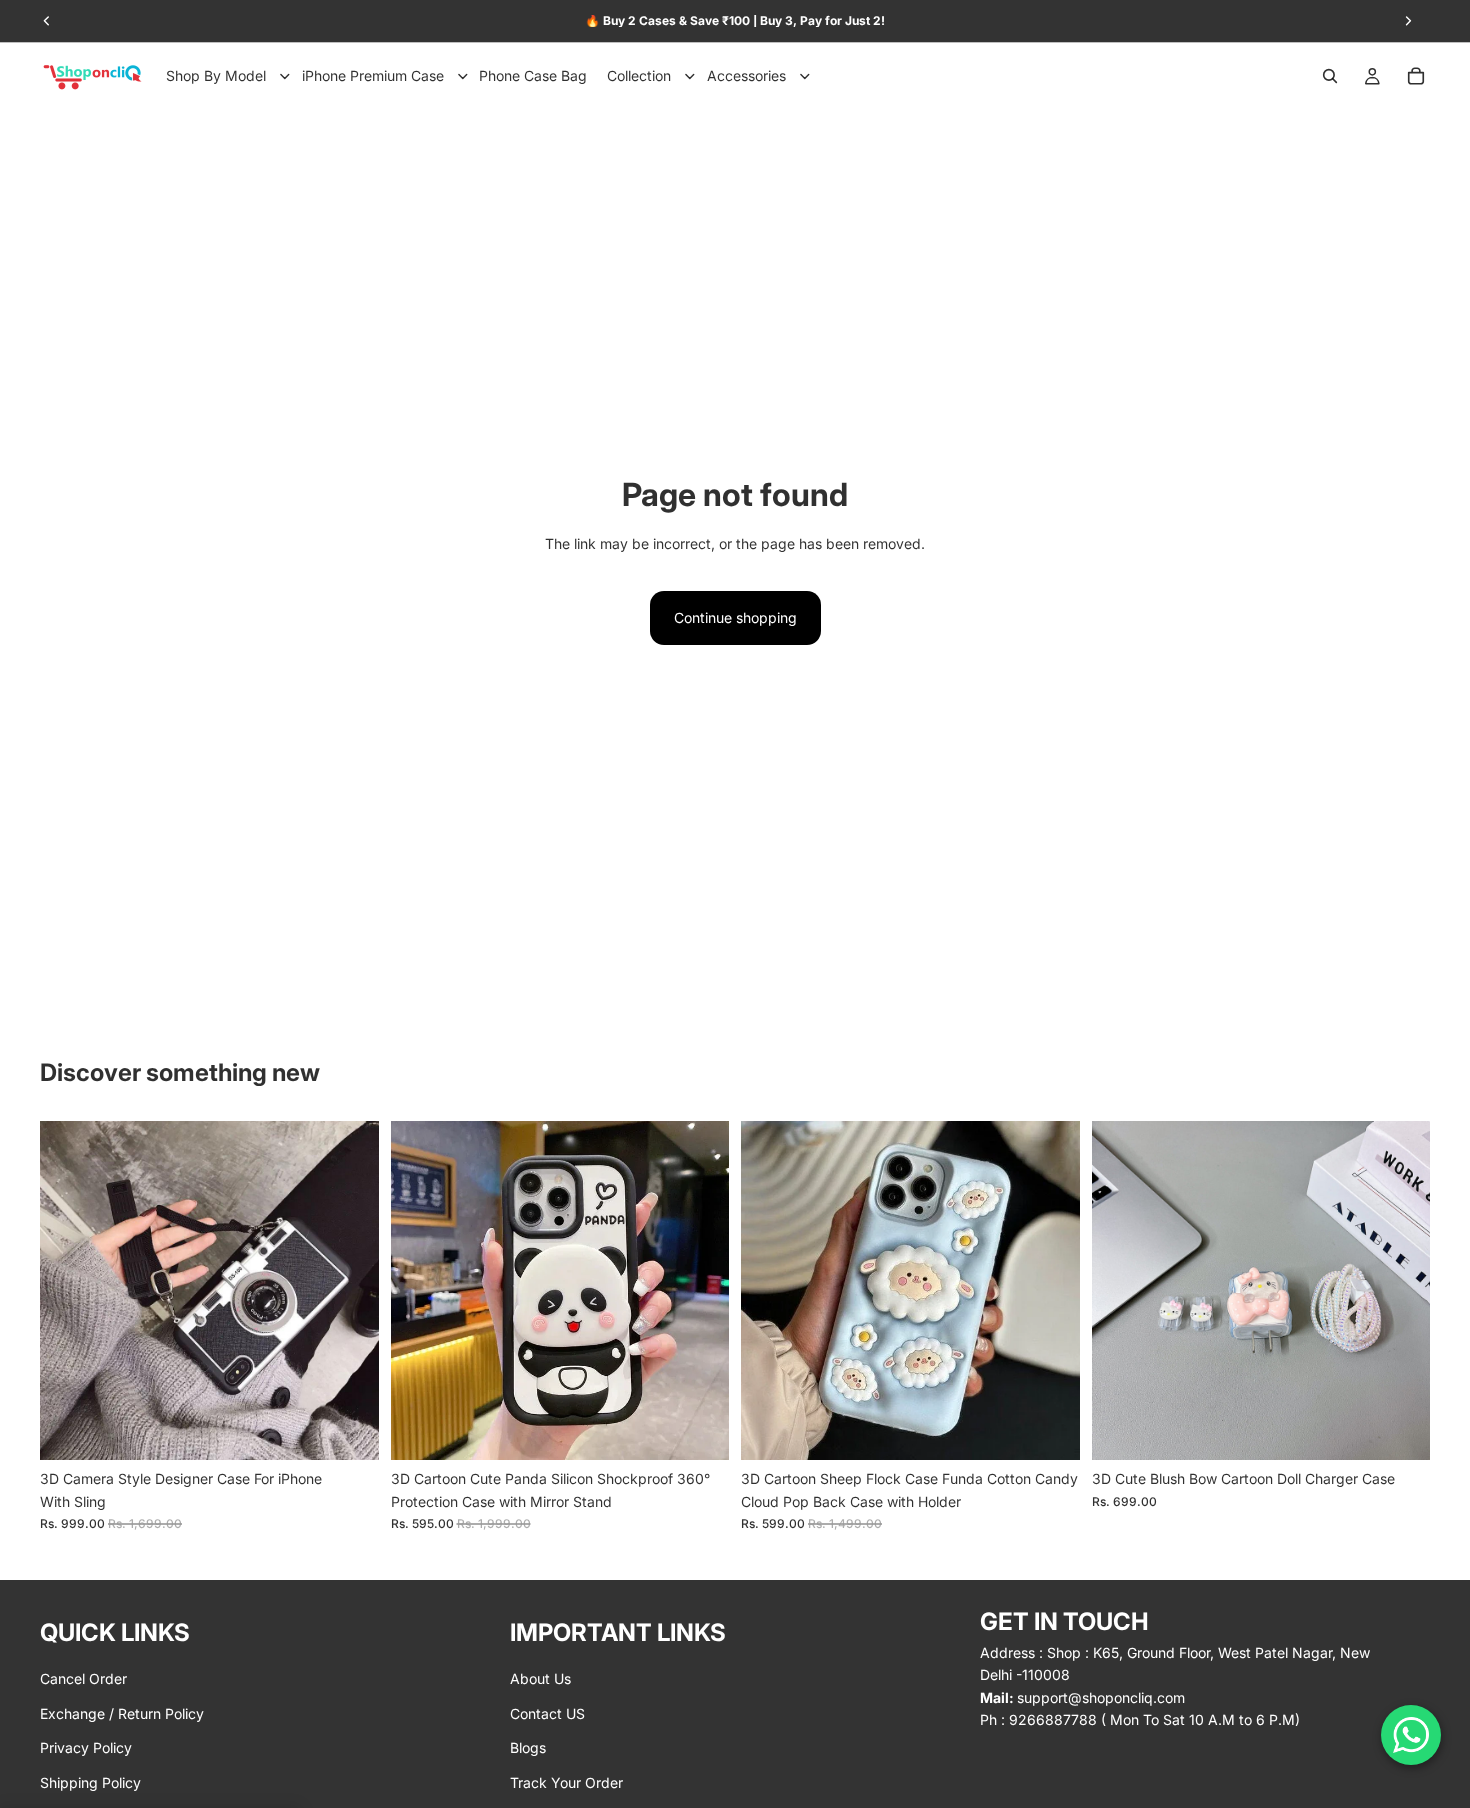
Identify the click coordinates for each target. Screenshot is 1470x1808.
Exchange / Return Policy (122, 1712)
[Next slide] (349, 1291)
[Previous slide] (70, 1291)
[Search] (1330, 76)
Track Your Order (566, 1781)
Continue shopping (735, 617)
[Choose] (348, 1430)
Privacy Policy (86, 1747)
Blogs (528, 1747)
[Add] (1399, 1430)
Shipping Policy (90, 1781)
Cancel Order (83, 1678)
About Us (540, 1678)
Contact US (547, 1712)
